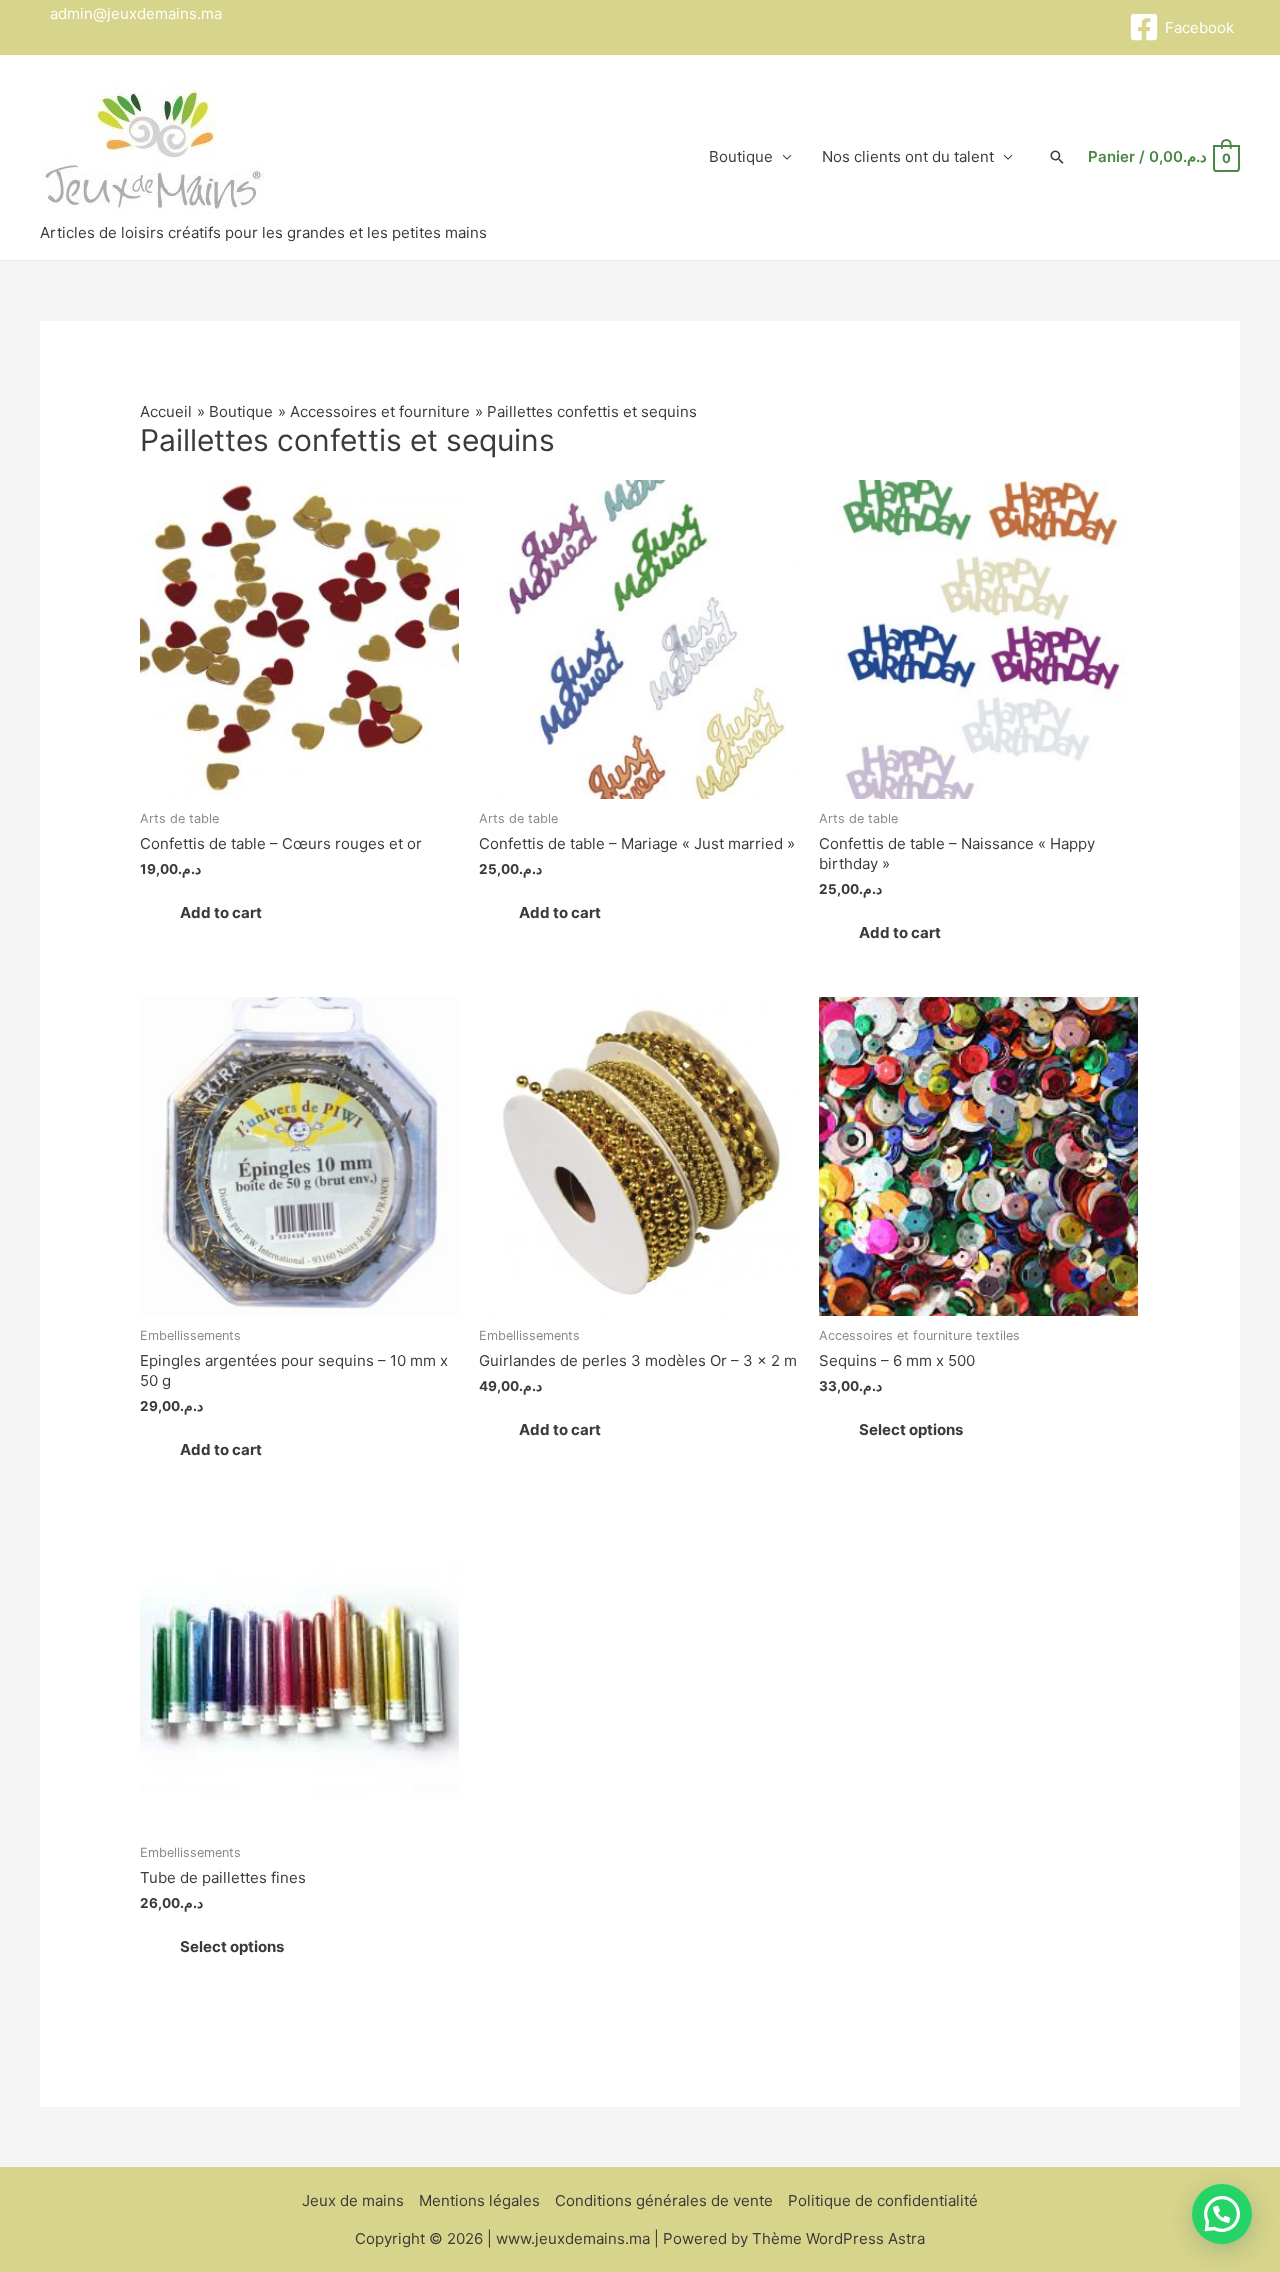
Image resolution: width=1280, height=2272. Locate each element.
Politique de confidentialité (883, 2200)
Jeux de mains (353, 2200)
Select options (911, 1429)
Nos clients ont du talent (908, 156)
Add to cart (221, 912)
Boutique (741, 156)
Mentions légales (479, 2200)
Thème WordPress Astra (838, 2238)
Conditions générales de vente (664, 2200)
